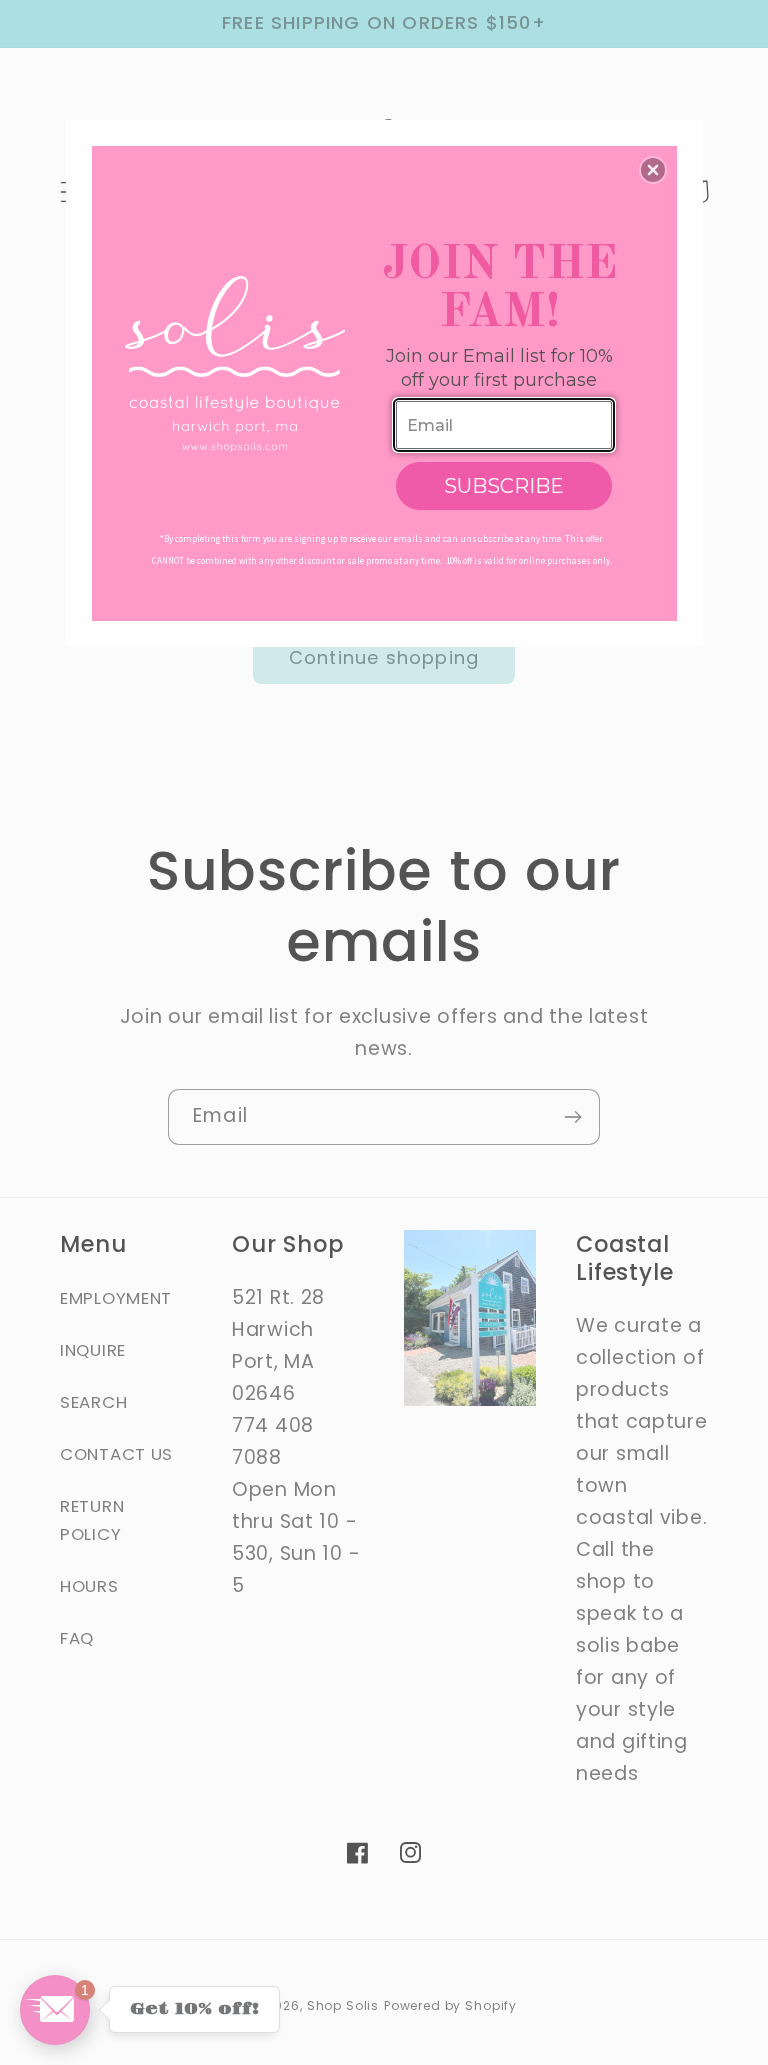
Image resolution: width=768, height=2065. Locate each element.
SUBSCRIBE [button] (504, 486)
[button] (653, 170)
